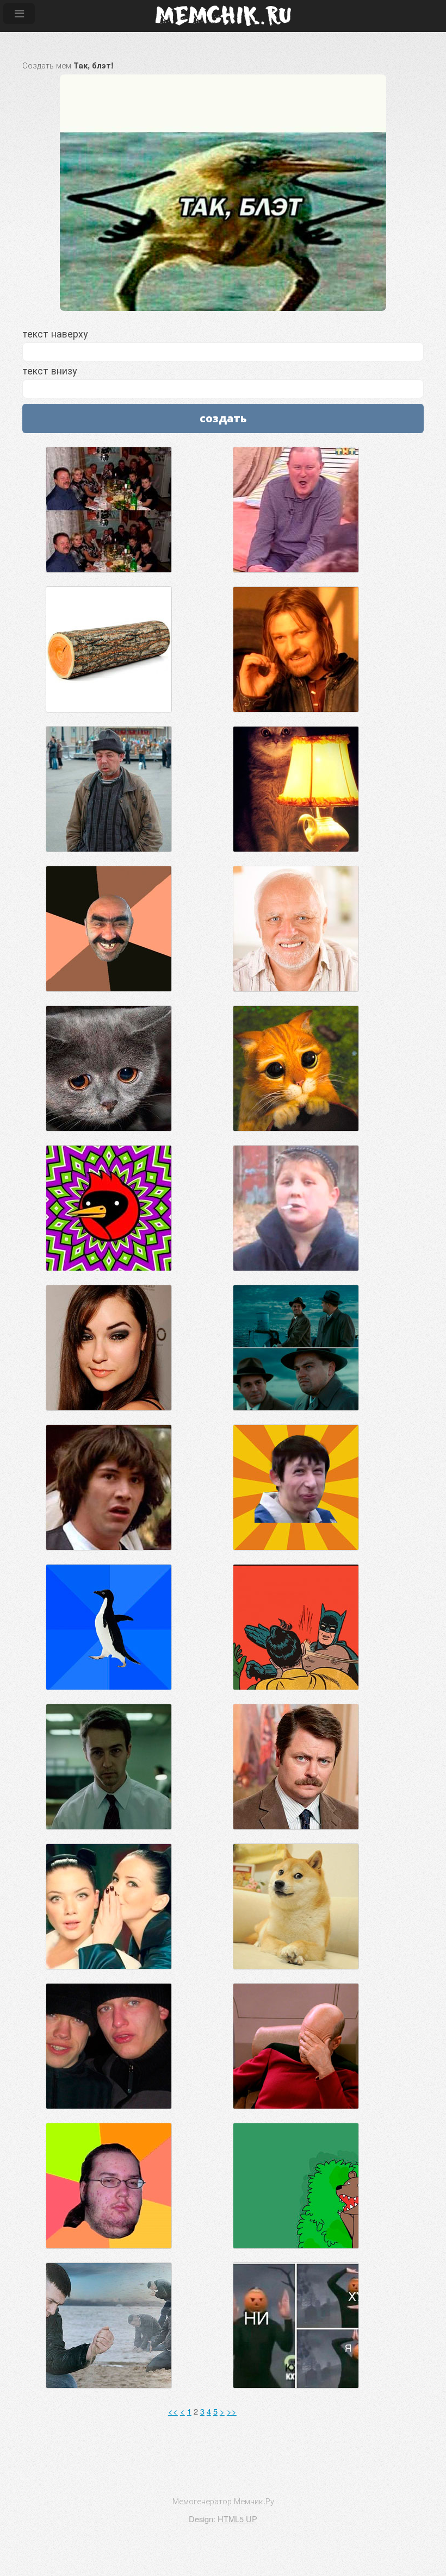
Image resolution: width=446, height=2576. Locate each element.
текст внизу (49, 370)
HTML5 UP (237, 2519)
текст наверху (55, 333)
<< (173, 2411)
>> (232, 2411)
